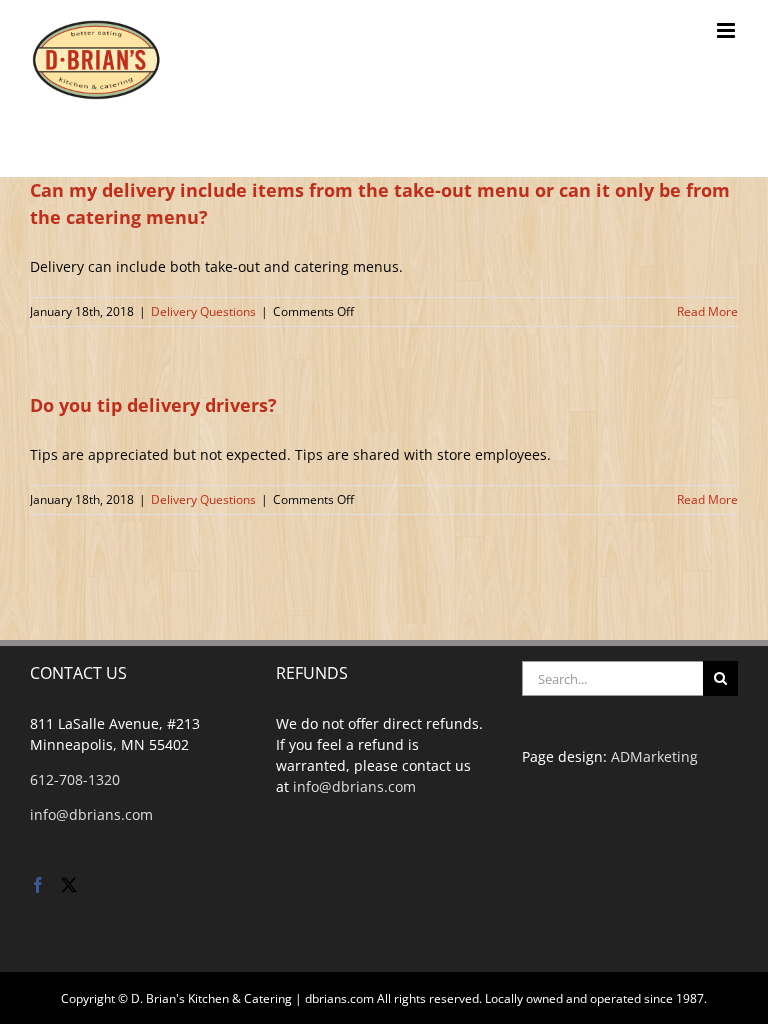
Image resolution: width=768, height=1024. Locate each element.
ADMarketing (654, 756)
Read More (707, 311)
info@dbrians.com (91, 814)
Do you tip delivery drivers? (153, 405)
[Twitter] (69, 885)
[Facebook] (38, 885)
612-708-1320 (75, 779)
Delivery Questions (203, 311)
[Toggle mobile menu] (727, 30)
